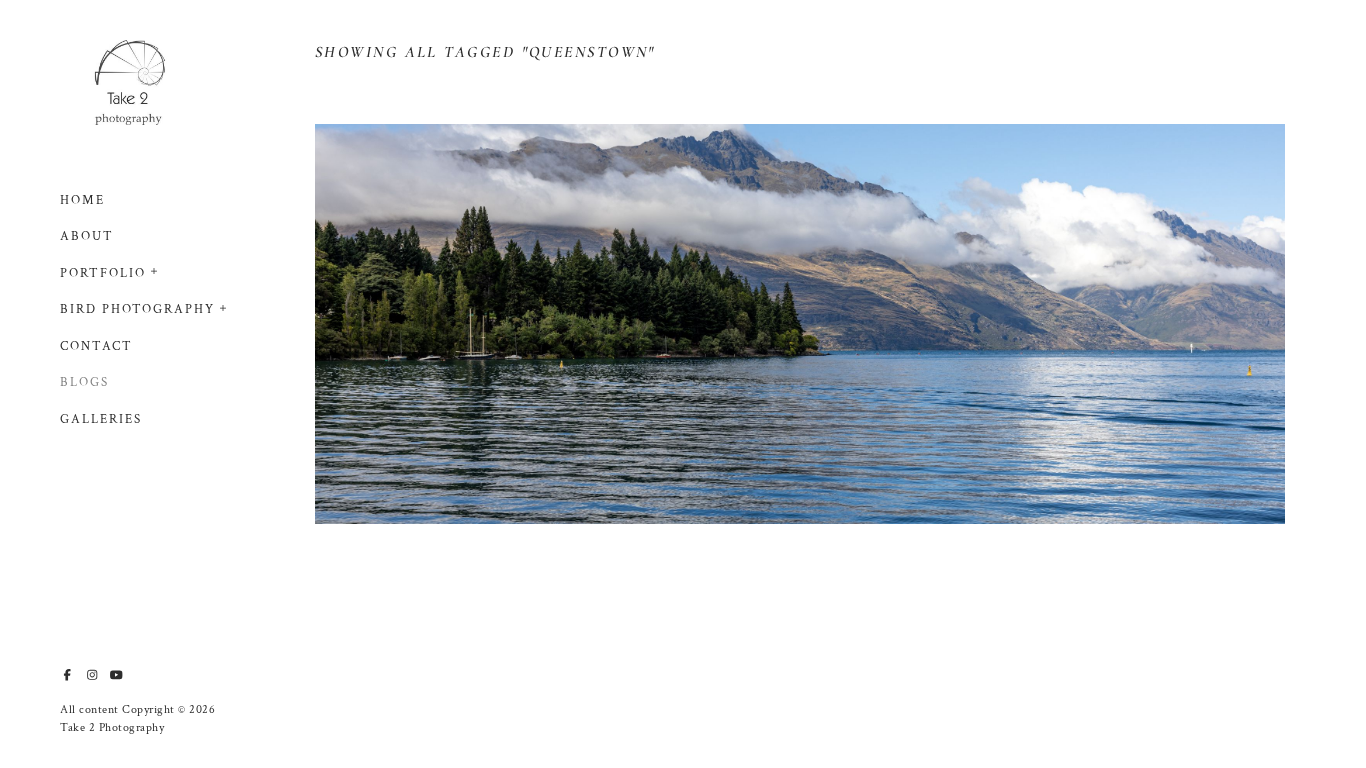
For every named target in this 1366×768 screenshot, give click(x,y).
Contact (96, 346)
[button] (155, 269)
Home (82, 200)
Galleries (101, 419)
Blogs (84, 382)
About (87, 236)
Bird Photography (137, 309)
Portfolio (103, 273)
